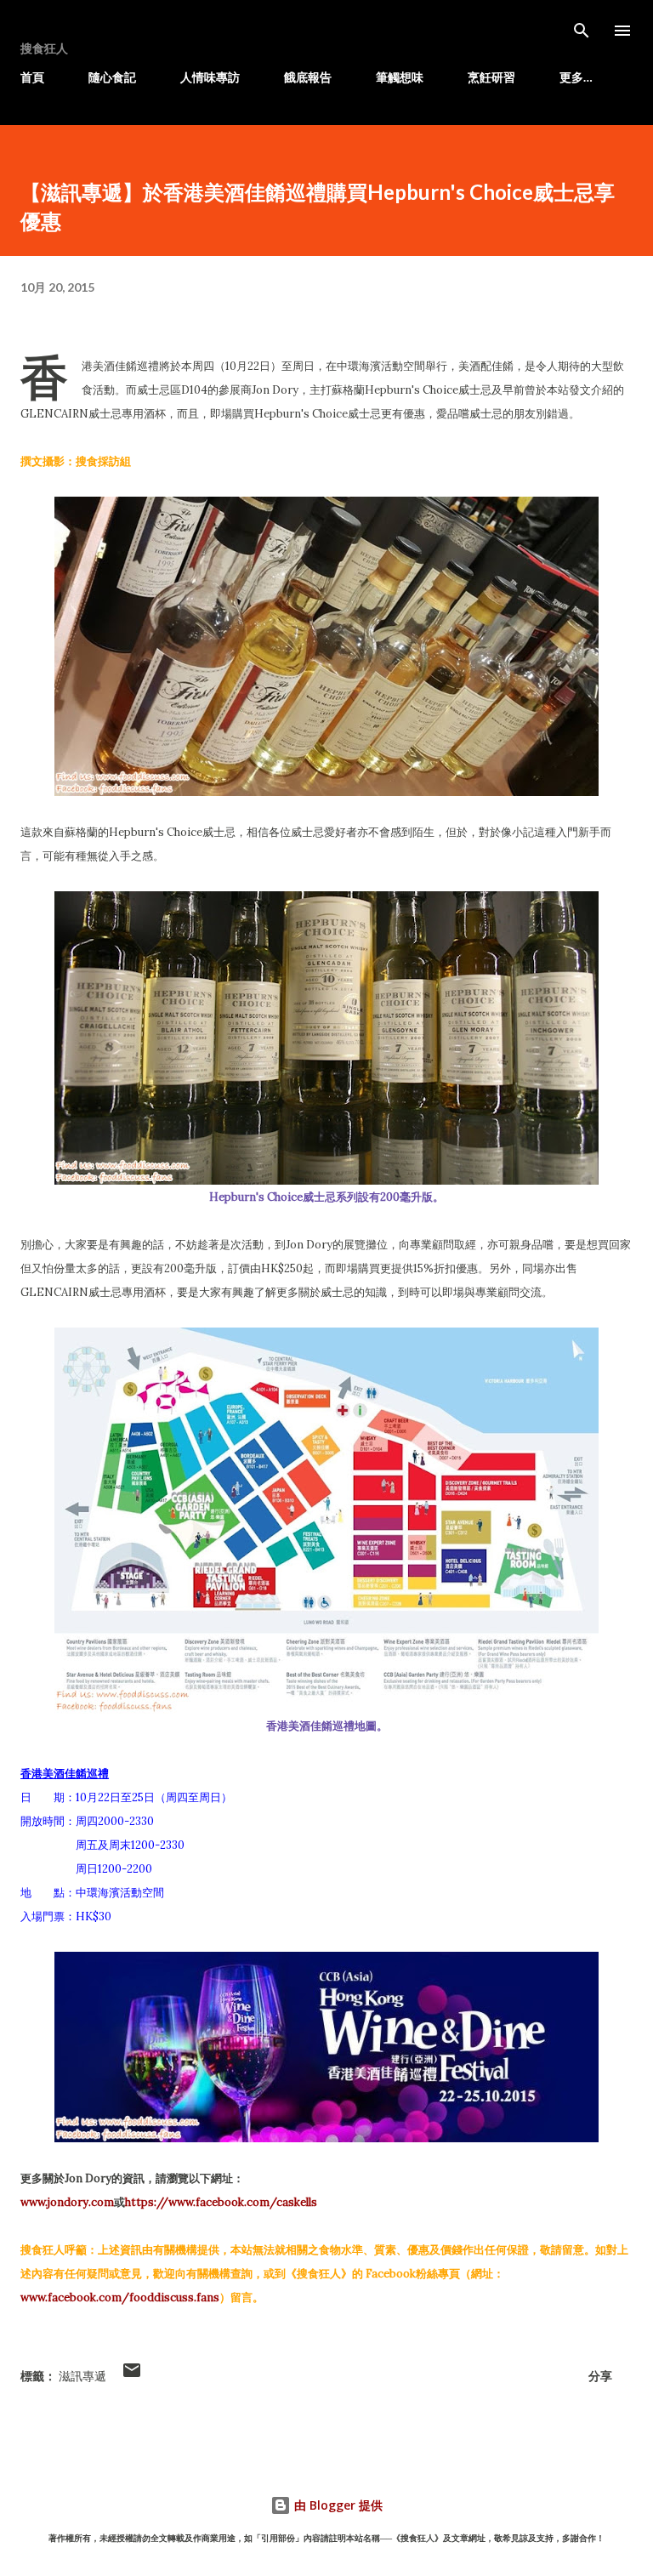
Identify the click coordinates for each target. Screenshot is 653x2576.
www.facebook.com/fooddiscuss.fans (120, 2297)
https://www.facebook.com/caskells (221, 2202)
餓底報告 (308, 77)
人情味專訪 (210, 77)
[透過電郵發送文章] (132, 2376)
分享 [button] (600, 2376)
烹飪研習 (491, 77)
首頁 (32, 77)
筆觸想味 (400, 77)
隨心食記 (112, 77)
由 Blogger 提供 (337, 2505)
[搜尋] (582, 31)
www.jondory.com (67, 2202)
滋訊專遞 (82, 2376)
